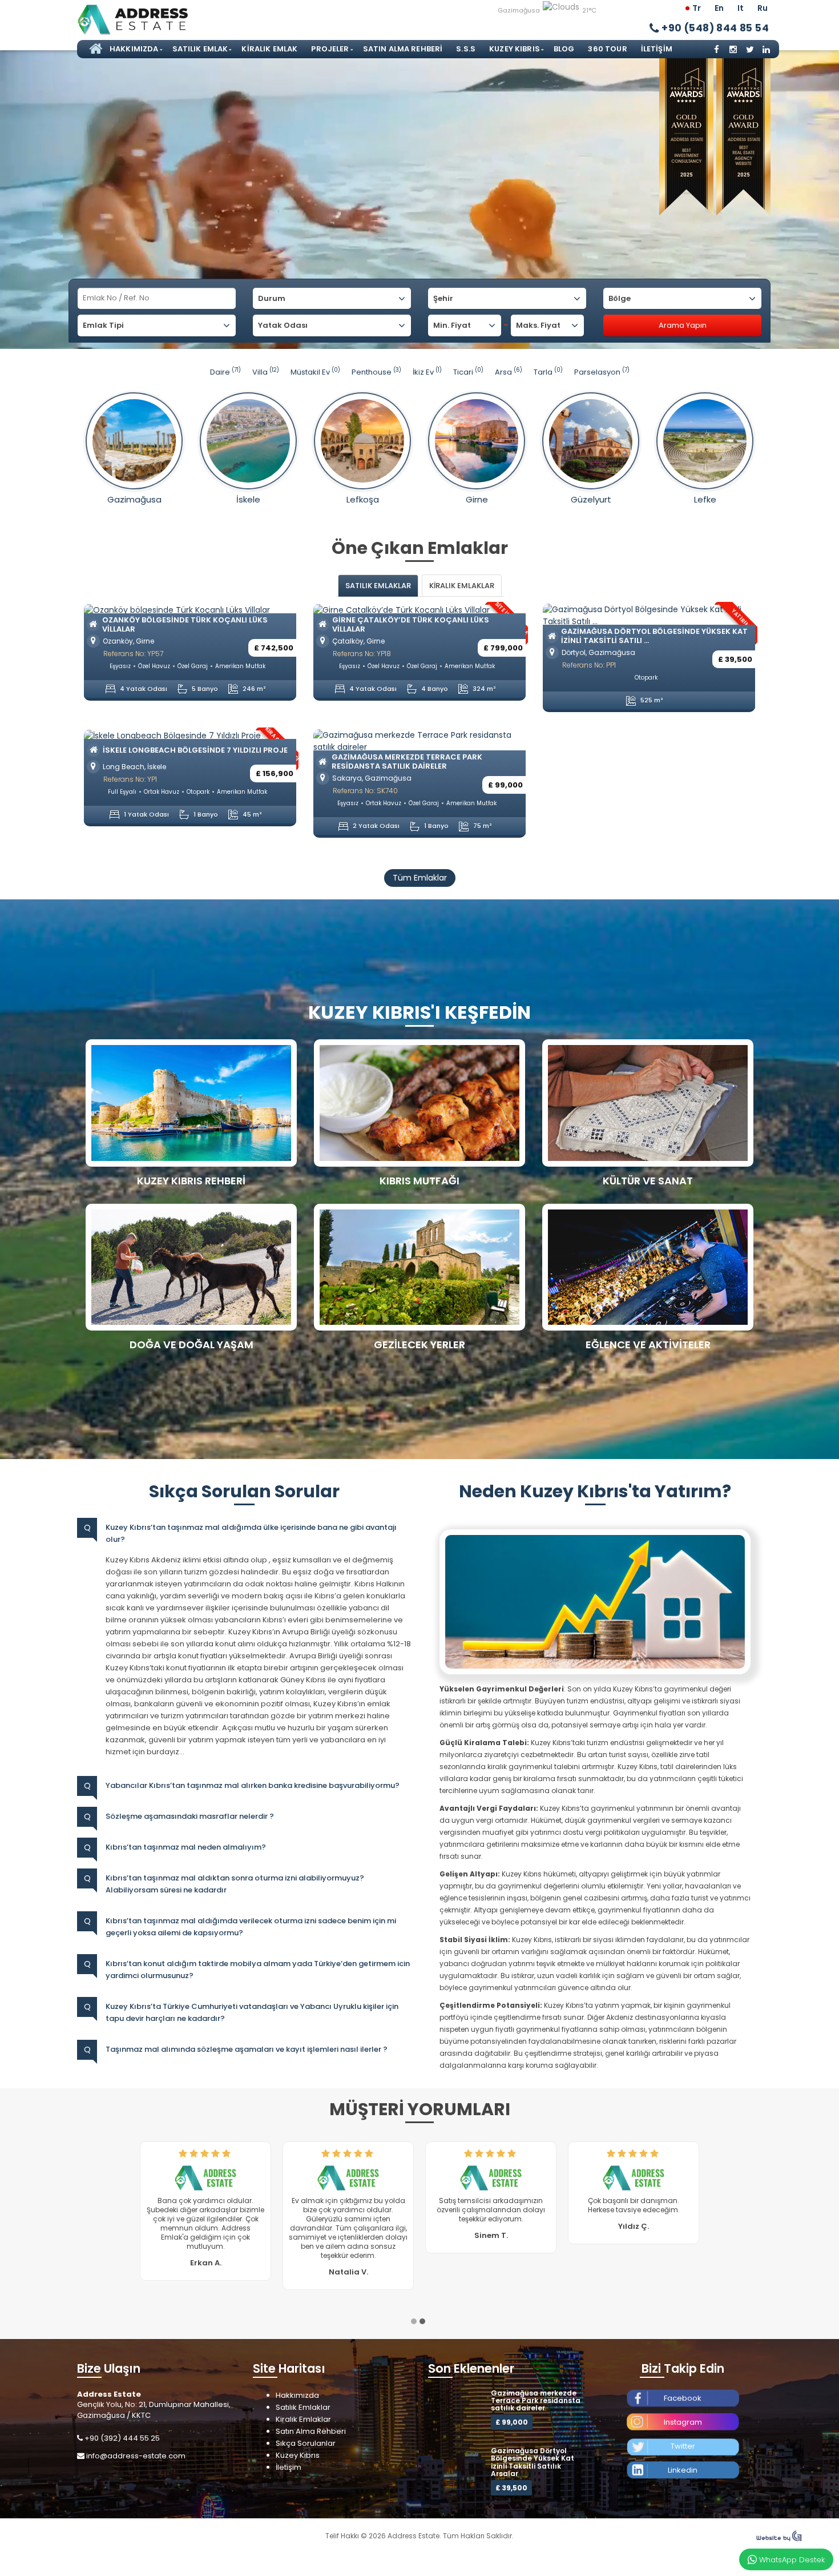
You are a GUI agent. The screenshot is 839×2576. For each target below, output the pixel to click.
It (741, 8)
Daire (225, 372)
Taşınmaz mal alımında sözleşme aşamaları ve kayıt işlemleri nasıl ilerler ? (247, 2049)
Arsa (509, 372)
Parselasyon (602, 372)
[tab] (378, 586)
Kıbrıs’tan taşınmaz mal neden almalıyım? (186, 1847)
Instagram (683, 2404)
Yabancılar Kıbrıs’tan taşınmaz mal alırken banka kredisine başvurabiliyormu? (253, 1785)
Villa (266, 372)
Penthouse (376, 372)
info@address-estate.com (136, 2438)
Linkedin (683, 2452)
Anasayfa (94, 49)
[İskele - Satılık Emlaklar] (248, 441)
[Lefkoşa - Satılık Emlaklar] (362, 441)
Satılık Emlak (200, 49)
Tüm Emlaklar (420, 878)
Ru (763, 8)
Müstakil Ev (315, 372)
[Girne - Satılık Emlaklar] (477, 441)
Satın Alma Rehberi (403, 49)
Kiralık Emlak (269, 49)
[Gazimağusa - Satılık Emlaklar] (134, 441)
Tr (697, 8)
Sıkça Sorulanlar (306, 2425)
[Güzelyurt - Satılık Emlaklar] (591, 441)
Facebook (683, 2380)
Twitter (683, 2428)
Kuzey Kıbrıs (515, 49)
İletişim (657, 49)
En (719, 8)
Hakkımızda (134, 49)
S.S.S (466, 49)
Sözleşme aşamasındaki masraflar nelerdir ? (190, 1816)
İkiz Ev (427, 372)
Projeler (330, 49)
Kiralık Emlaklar (303, 2401)
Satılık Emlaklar (303, 2389)
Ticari (468, 372)
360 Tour (607, 49)
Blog (564, 49)
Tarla (548, 372)
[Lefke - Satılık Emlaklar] (705, 441)
